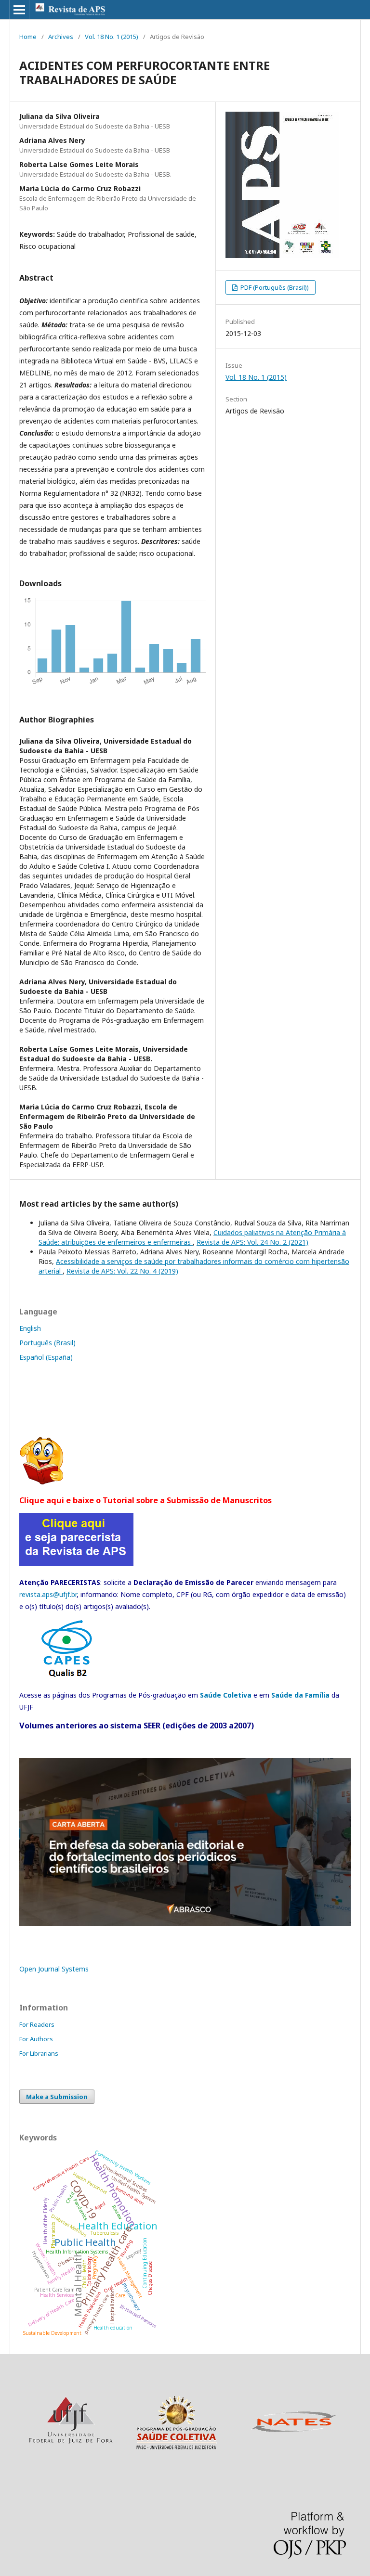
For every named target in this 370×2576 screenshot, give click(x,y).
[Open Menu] (19, 10)
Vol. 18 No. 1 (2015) (112, 37)
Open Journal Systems (54, 1969)
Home (28, 37)
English (30, 1328)
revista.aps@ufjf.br (48, 1594)
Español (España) (46, 1357)
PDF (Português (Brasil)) (274, 287)
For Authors (36, 2039)
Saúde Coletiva (226, 1695)
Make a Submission (57, 2097)
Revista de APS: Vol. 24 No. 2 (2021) (252, 1242)
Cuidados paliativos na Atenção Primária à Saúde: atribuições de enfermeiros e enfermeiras (192, 1237)
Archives (61, 37)
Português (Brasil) (47, 1343)
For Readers (37, 2024)
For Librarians (39, 2053)
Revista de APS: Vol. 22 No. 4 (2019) (122, 1271)
